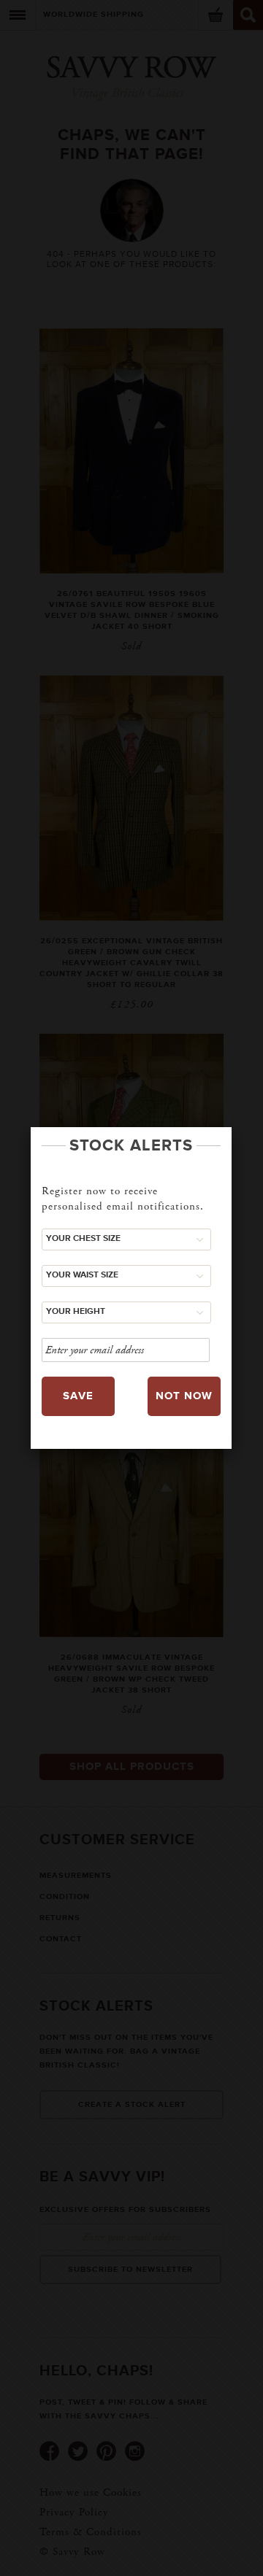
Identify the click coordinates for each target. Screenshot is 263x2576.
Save (78, 1396)
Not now (184, 1396)
